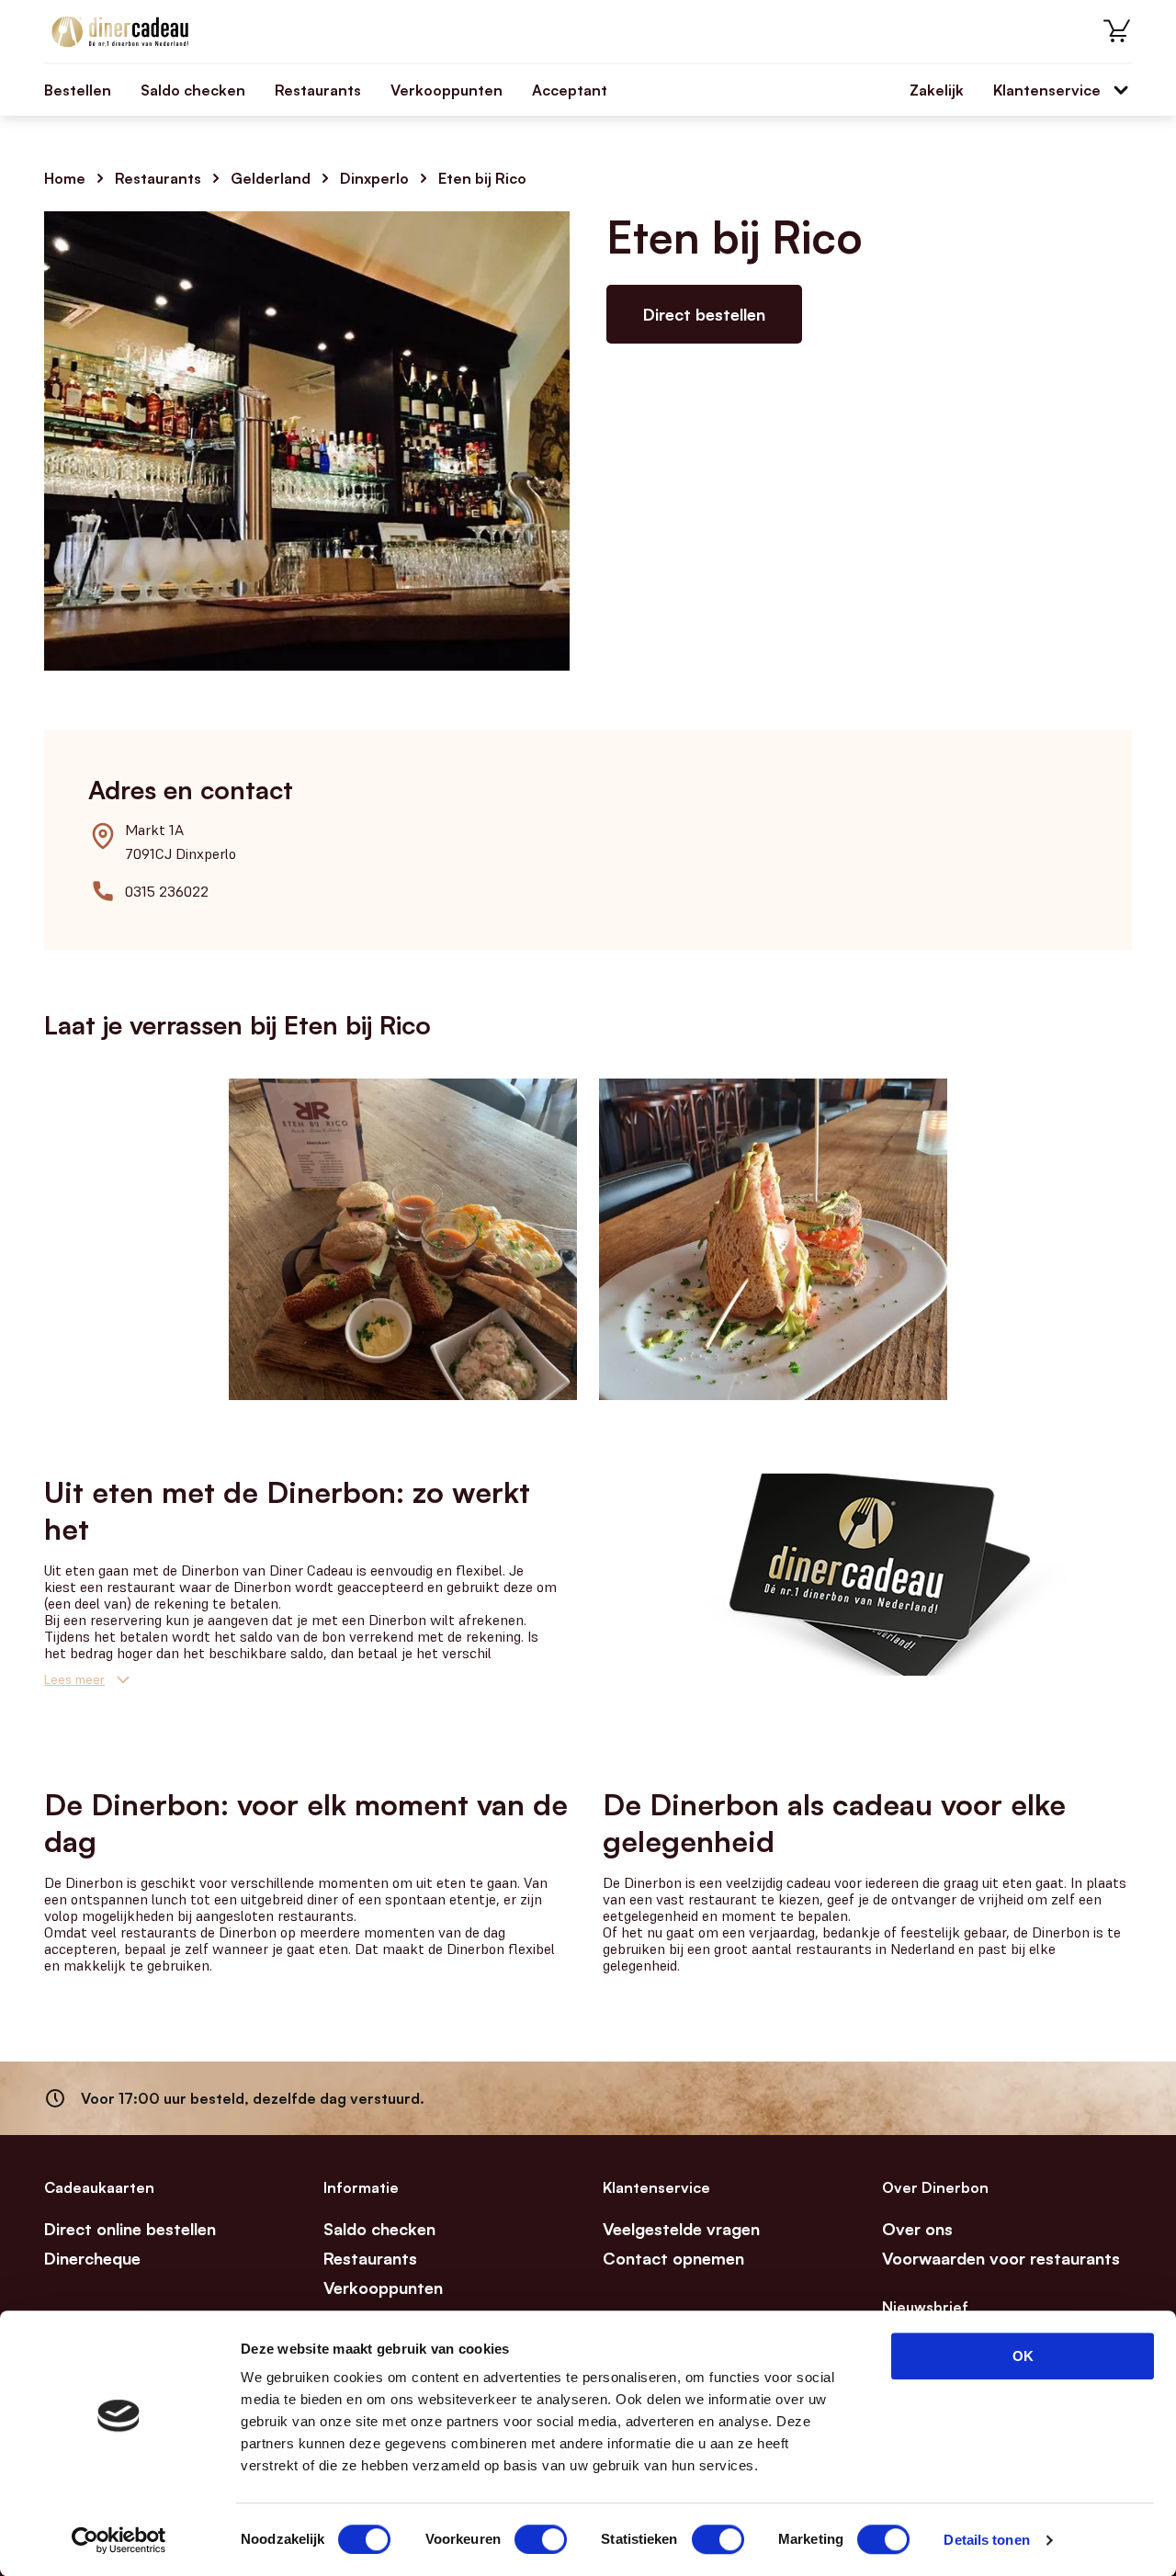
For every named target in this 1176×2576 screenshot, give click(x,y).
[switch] (541, 2539)
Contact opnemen (673, 2258)
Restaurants (318, 90)
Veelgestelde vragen (681, 2229)
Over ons (917, 2229)
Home (65, 178)
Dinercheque (92, 2258)
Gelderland (271, 178)
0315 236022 (167, 891)
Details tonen (986, 2540)
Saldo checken (193, 90)
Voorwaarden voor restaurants (1001, 2258)
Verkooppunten (447, 90)
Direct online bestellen (130, 2229)
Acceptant (570, 90)
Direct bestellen (704, 314)
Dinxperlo (374, 178)
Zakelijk (937, 90)
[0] (1117, 31)
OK (1023, 2356)
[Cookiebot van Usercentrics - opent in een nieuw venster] (119, 2540)
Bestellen (78, 90)
